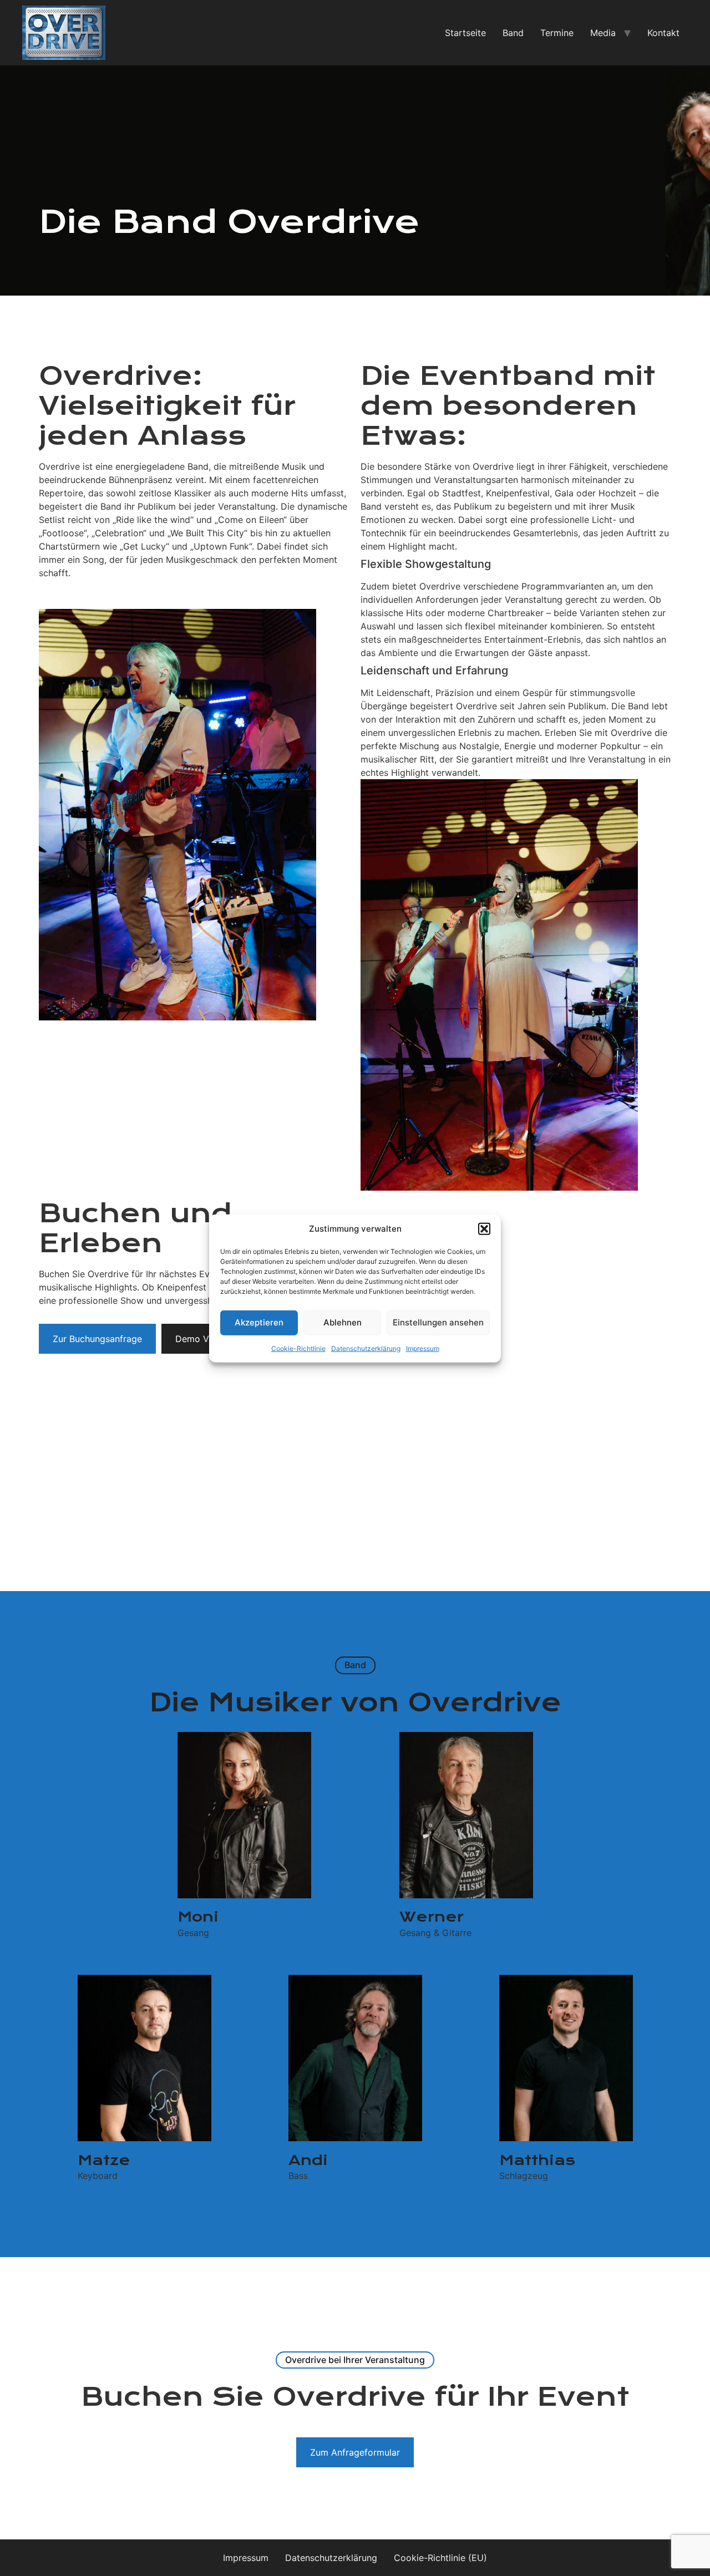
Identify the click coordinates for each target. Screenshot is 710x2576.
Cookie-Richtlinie (298, 1348)
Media (603, 33)
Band (513, 33)
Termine (557, 33)
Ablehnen (343, 1322)
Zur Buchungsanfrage (97, 1339)
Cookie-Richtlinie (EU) (440, 2558)
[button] (484, 1229)
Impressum (423, 1348)
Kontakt (663, 33)
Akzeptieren (259, 1322)
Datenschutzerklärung (366, 1348)
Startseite (465, 33)
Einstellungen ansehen (438, 1322)
